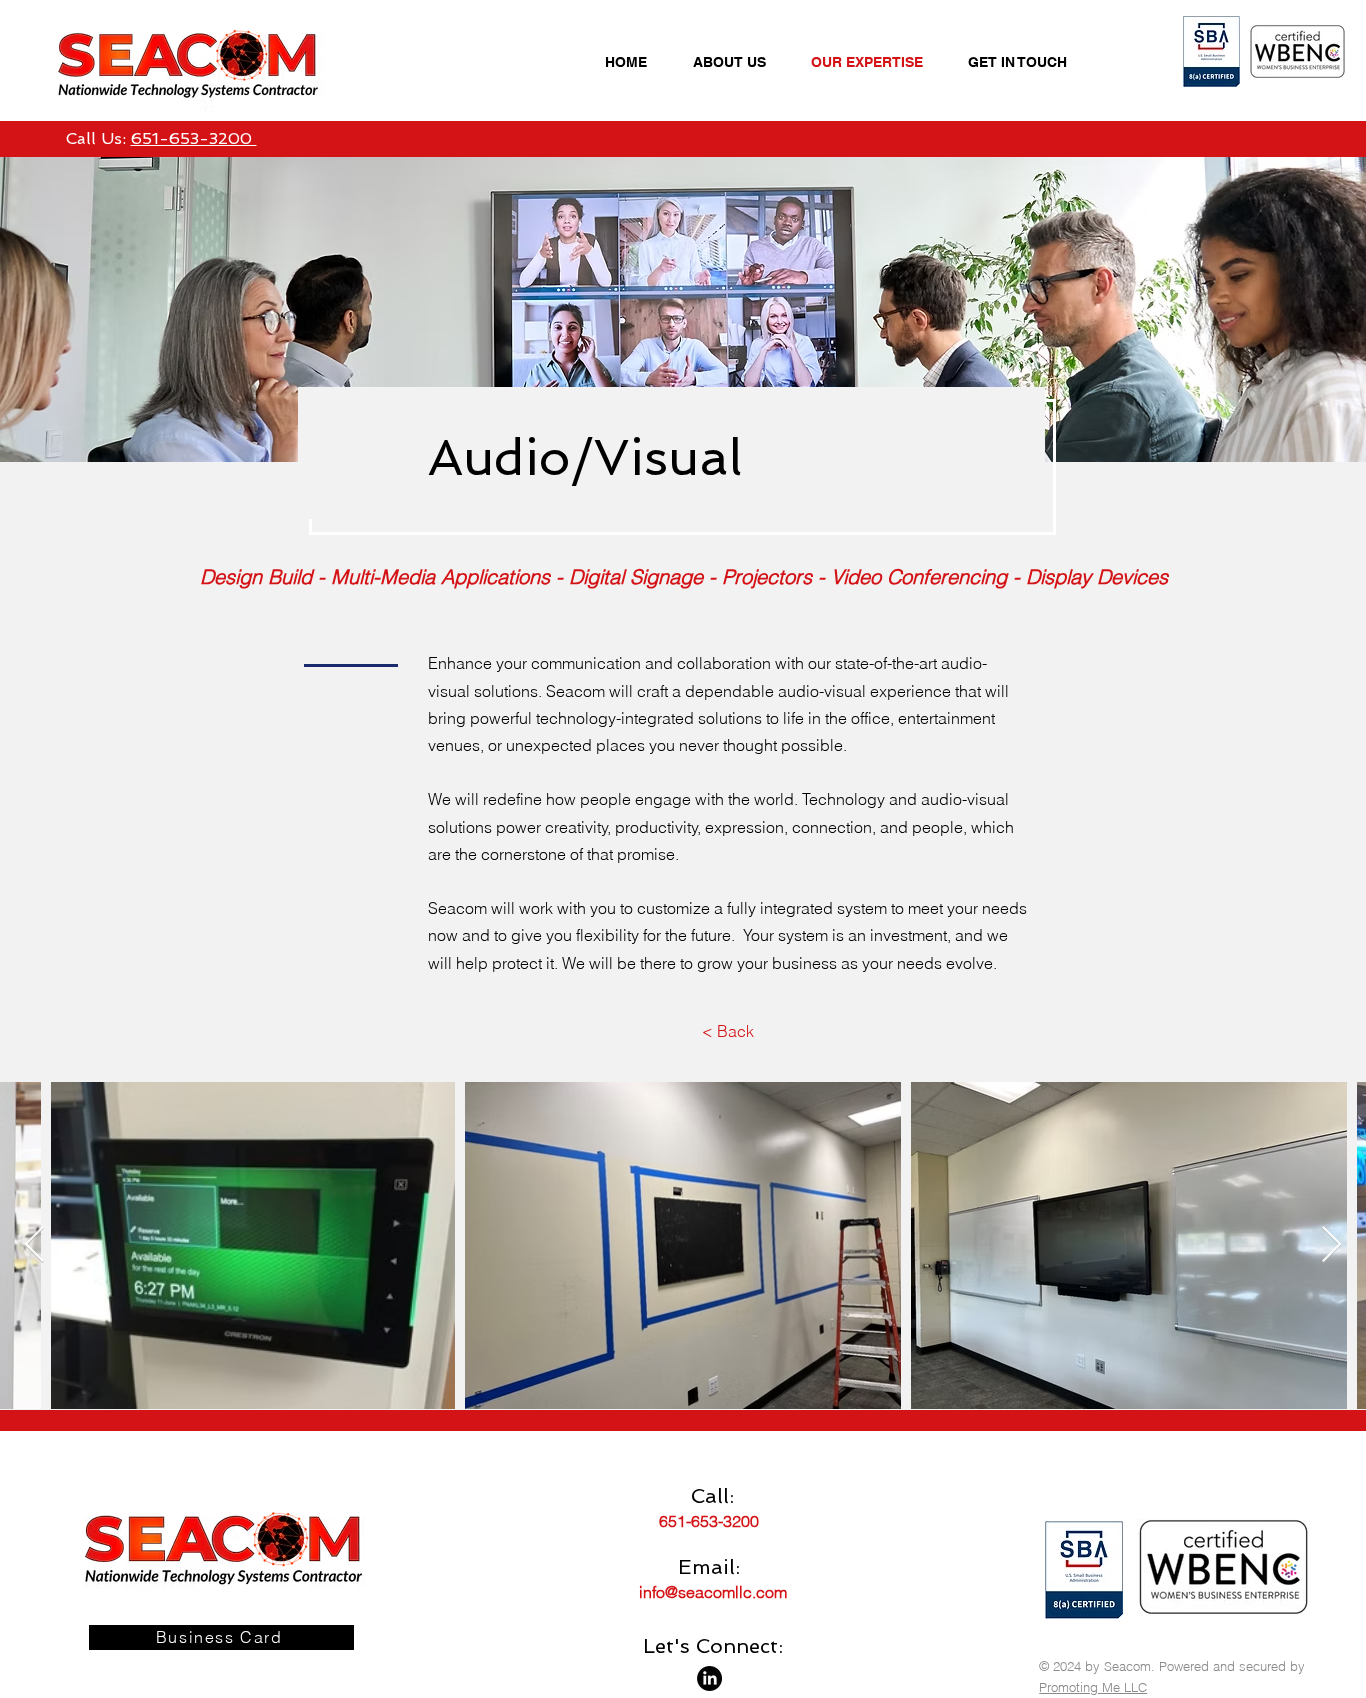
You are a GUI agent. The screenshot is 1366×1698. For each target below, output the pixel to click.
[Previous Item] (34, 1245)
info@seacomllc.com (713, 1592)
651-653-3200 (194, 138)
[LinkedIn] (709, 1678)
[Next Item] (1331, 1245)
